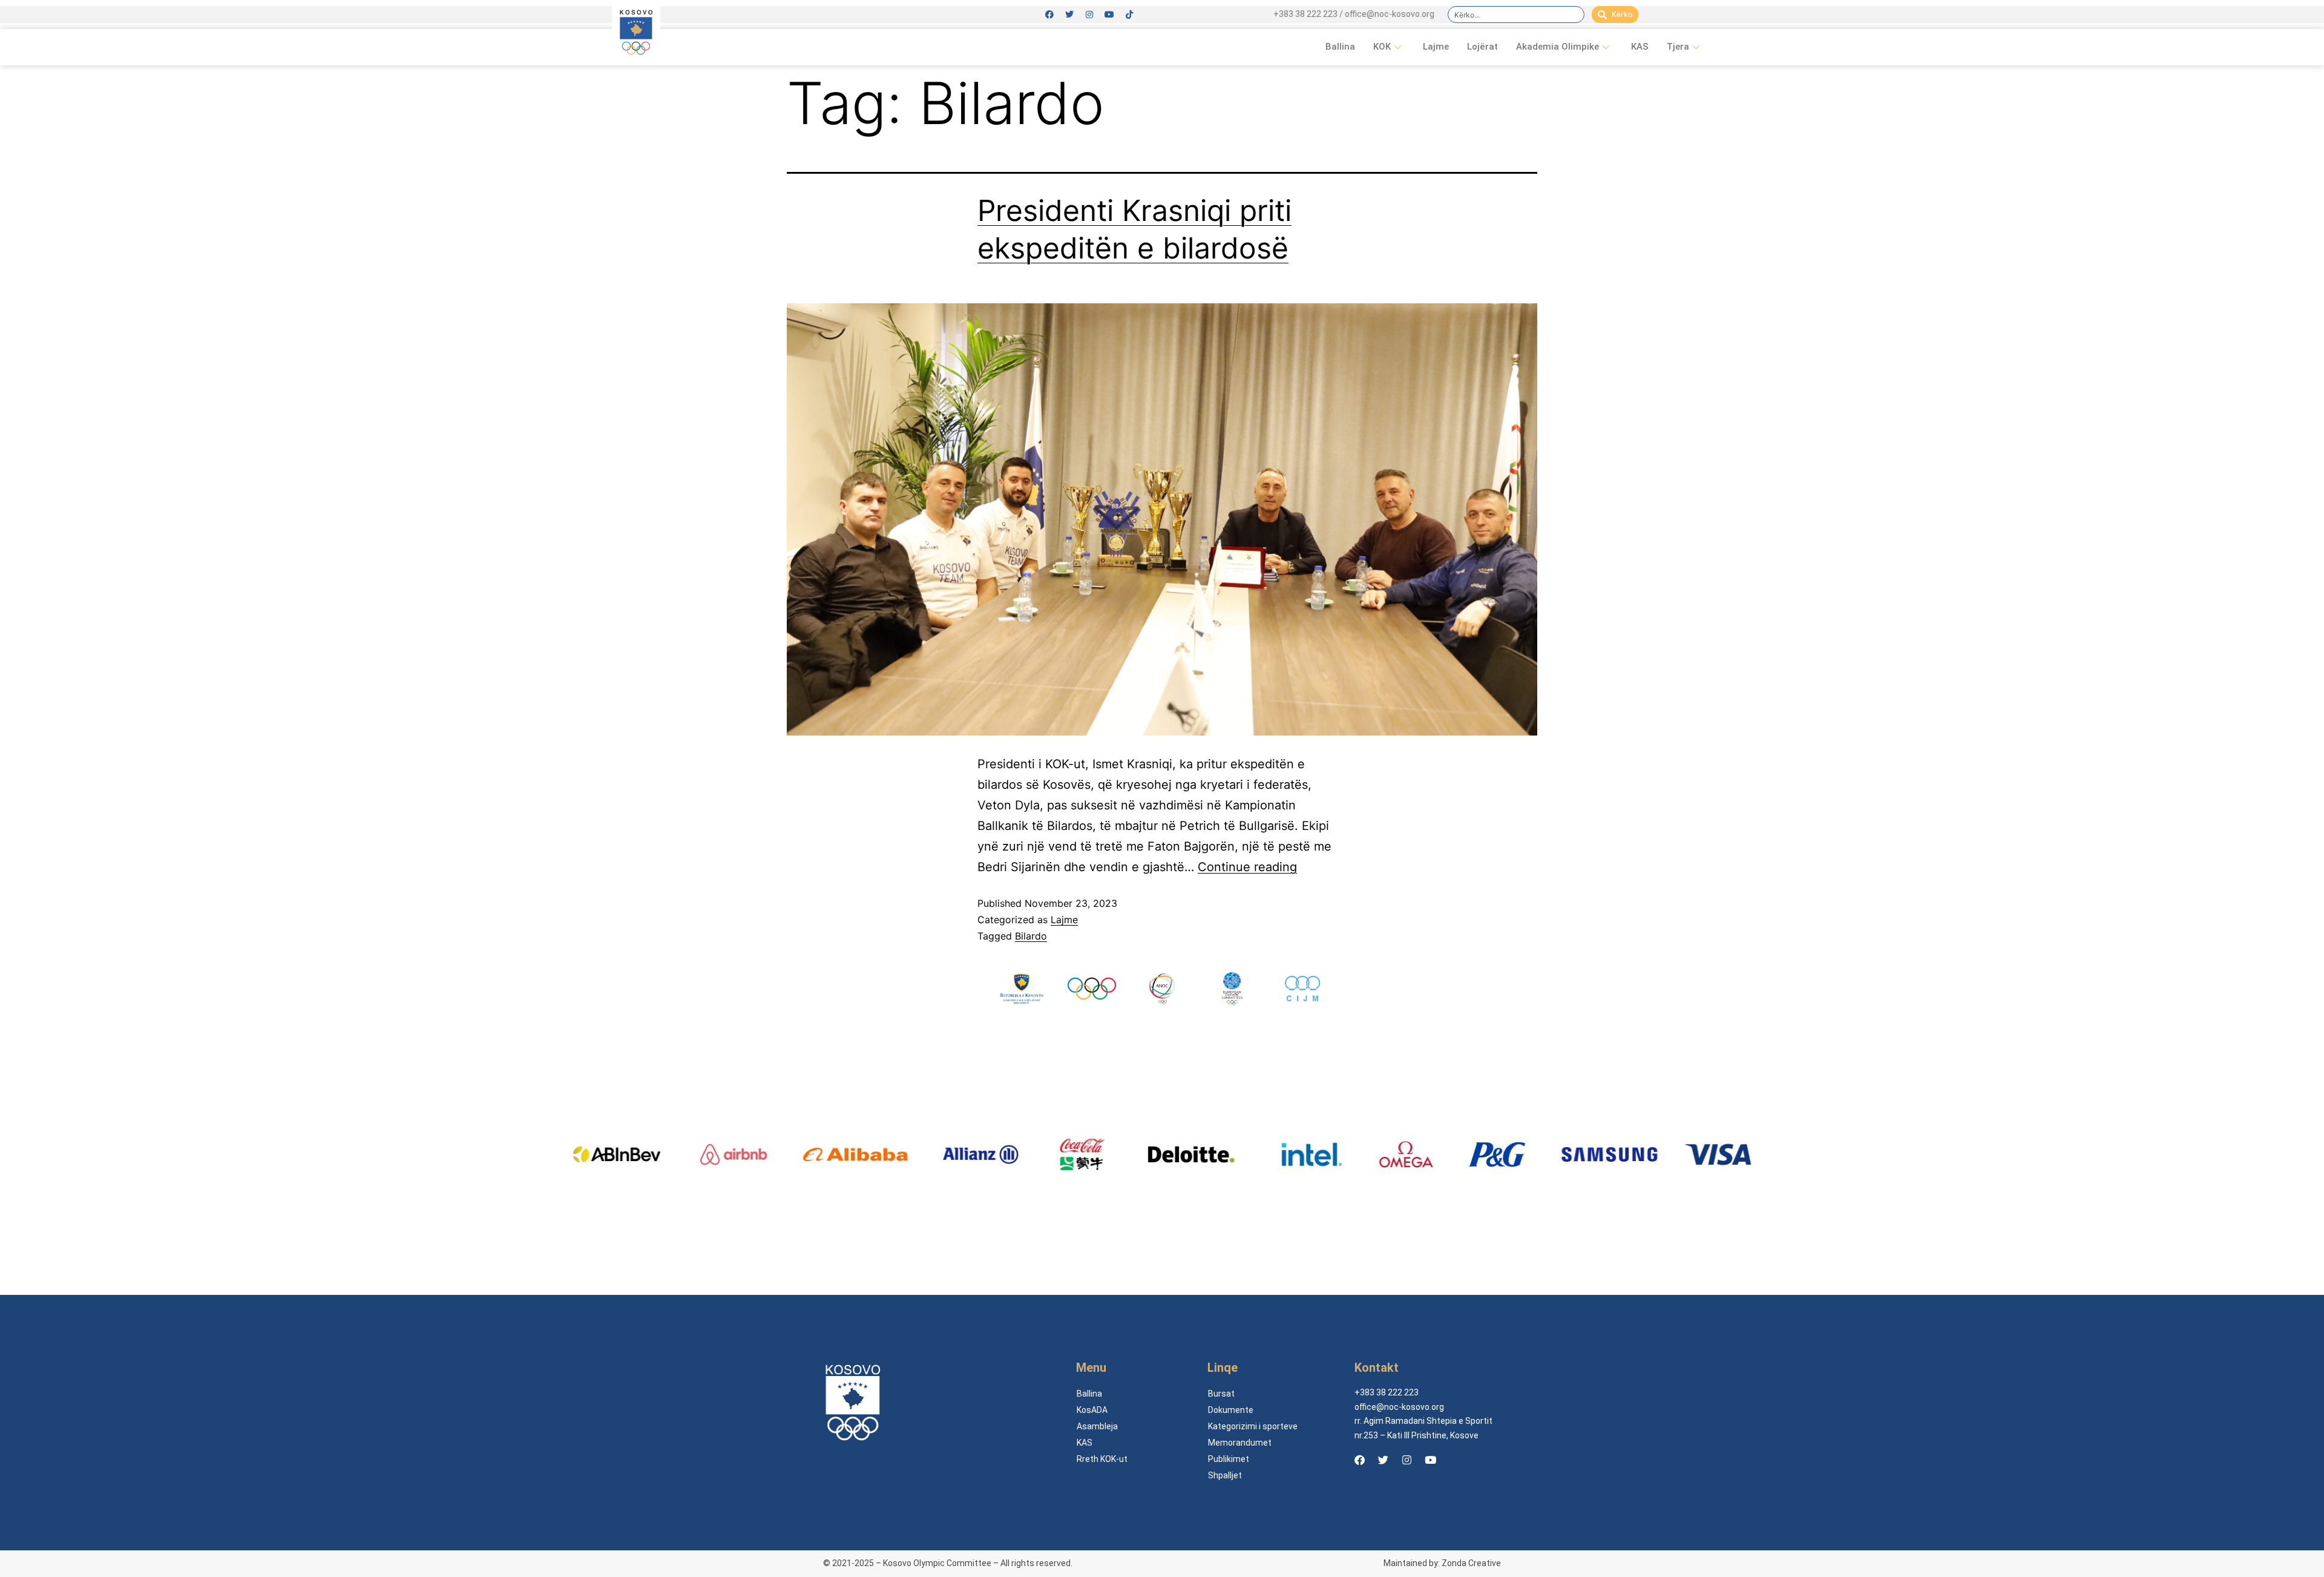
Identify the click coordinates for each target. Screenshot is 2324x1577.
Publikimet (1229, 1459)
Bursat (1221, 1394)
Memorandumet (1240, 1443)
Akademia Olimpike (1558, 47)
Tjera (1678, 47)
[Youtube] (1109, 15)
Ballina (1340, 47)
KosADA (1092, 1410)
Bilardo (1031, 936)
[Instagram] (1089, 15)
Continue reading (1247, 867)
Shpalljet (1225, 1475)
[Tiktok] (1129, 15)
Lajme (1436, 47)
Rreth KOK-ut (1102, 1459)
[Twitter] (1069, 15)
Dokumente (1231, 1410)
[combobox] (1516, 15)
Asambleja (1097, 1426)
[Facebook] (1049, 15)
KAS (1640, 47)
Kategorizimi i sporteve (1253, 1426)
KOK (1382, 47)
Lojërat (1482, 47)
